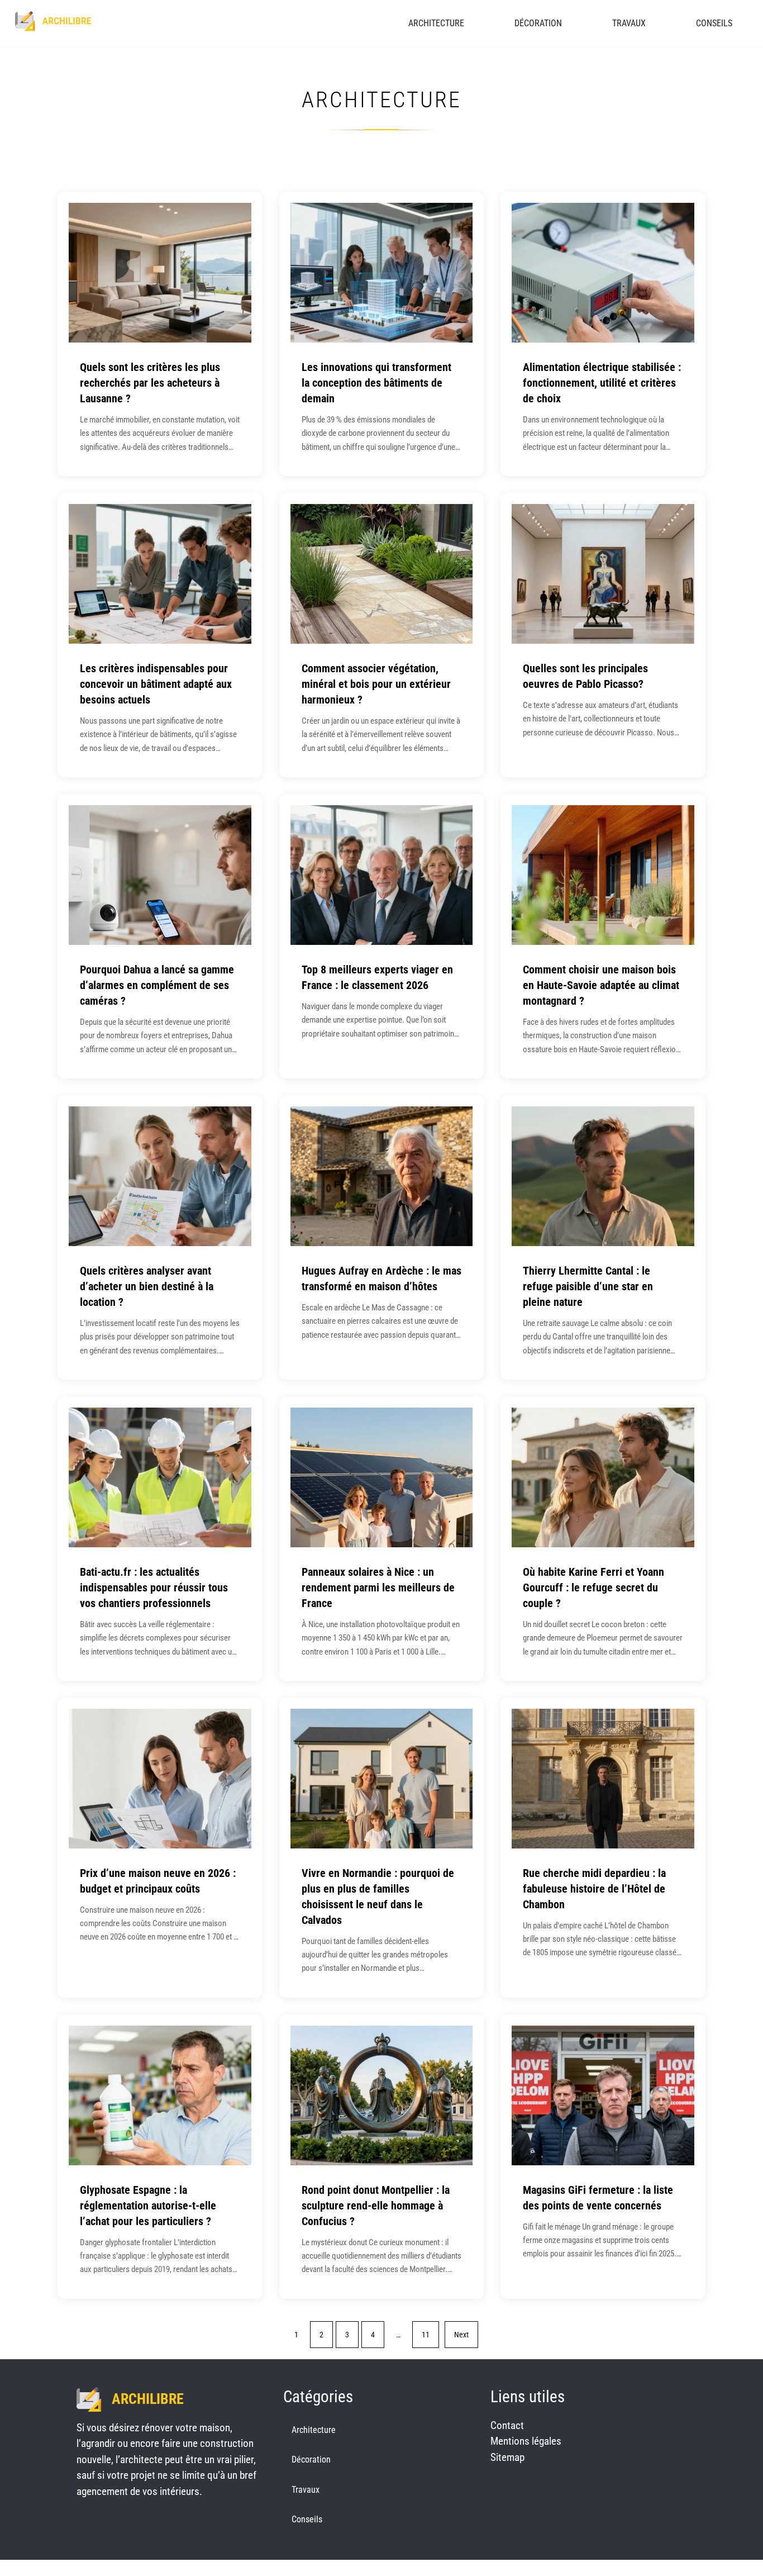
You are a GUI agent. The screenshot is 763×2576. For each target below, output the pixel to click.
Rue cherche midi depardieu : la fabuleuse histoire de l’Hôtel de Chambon (594, 1889)
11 (426, 2335)
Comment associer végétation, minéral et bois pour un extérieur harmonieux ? (376, 684)
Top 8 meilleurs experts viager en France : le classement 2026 (377, 977)
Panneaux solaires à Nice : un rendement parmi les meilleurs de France (378, 1588)
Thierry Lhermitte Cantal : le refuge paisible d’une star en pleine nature (588, 1286)
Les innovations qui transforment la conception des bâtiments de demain (376, 383)
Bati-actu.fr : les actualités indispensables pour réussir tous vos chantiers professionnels (154, 1588)
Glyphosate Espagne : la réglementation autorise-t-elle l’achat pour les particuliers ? (148, 2206)
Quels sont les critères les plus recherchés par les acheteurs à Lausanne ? (150, 383)
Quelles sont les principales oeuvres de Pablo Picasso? (585, 676)
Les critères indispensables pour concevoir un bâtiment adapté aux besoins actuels (156, 684)
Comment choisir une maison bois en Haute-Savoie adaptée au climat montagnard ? (601, 985)
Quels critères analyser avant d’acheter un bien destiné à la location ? (147, 1286)
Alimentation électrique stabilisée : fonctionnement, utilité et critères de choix (602, 383)
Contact (507, 2425)
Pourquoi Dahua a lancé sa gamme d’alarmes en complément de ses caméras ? (157, 985)
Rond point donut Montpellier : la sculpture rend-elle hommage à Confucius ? (376, 2206)
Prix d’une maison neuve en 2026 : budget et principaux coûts (158, 1881)
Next (461, 2335)
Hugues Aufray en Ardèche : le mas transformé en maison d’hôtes (381, 1279)
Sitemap (507, 2457)
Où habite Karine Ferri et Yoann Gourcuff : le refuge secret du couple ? (593, 1588)
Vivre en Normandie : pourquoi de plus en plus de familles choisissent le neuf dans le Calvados (378, 1897)
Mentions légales (526, 2441)
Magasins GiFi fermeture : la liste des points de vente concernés (598, 2198)
